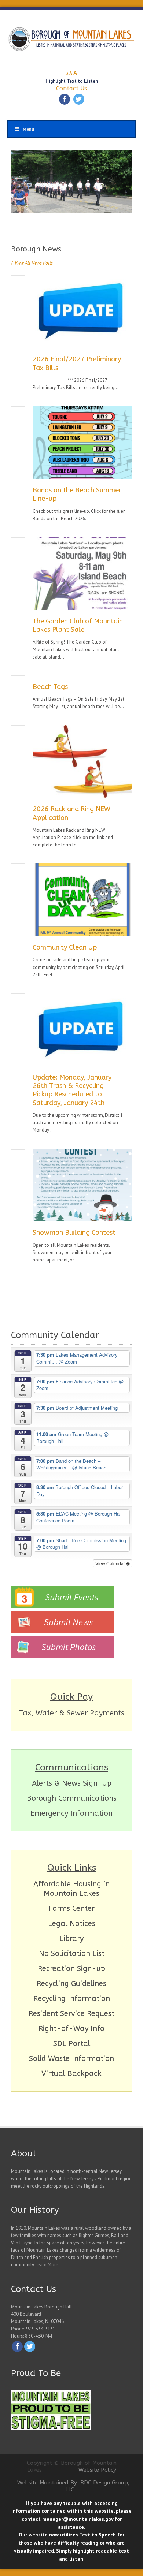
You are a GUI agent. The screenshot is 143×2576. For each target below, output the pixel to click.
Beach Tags (50, 687)
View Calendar (111, 1563)
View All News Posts (32, 263)
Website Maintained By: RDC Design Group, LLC (74, 2486)
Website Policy (97, 2470)
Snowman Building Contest (74, 1233)
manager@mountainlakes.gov (78, 2519)
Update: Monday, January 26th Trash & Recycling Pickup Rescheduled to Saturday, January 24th (72, 1090)
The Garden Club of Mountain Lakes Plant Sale (78, 625)
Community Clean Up (65, 947)
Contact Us (71, 88)
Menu (28, 129)
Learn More (47, 2265)
